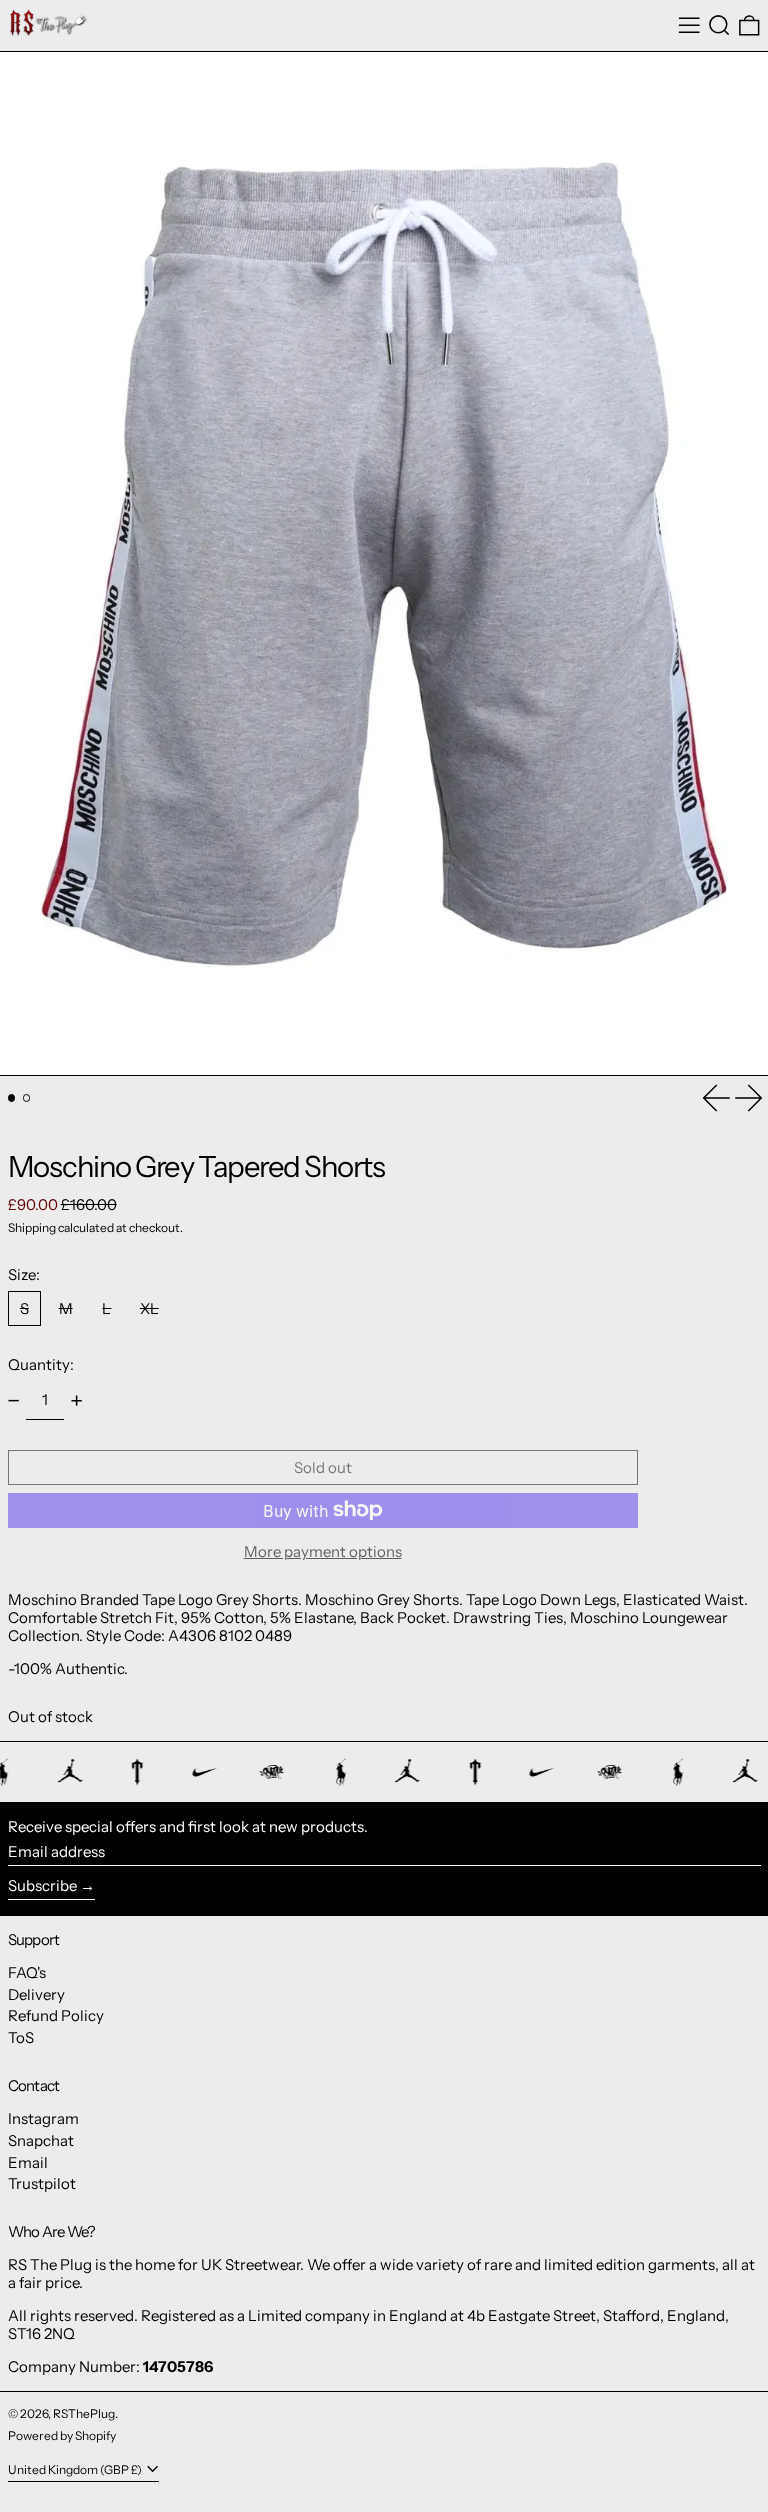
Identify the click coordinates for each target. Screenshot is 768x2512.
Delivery (36, 1994)
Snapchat (41, 2140)
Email (28, 2162)
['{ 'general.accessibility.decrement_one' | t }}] (13, 1401)
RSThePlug (84, 2413)
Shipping (32, 1227)
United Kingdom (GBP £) (76, 2469)
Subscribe (42, 1885)
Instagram (43, 2118)
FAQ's (27, 1972)
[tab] (12, 1098)
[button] (719, 26)
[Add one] (77, 1401)
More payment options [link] (323, 1552)
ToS (21, 2037)
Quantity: (41, 1364)
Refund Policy (56, 2015)
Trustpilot (42, 2183)
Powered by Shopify (62, 2435)
